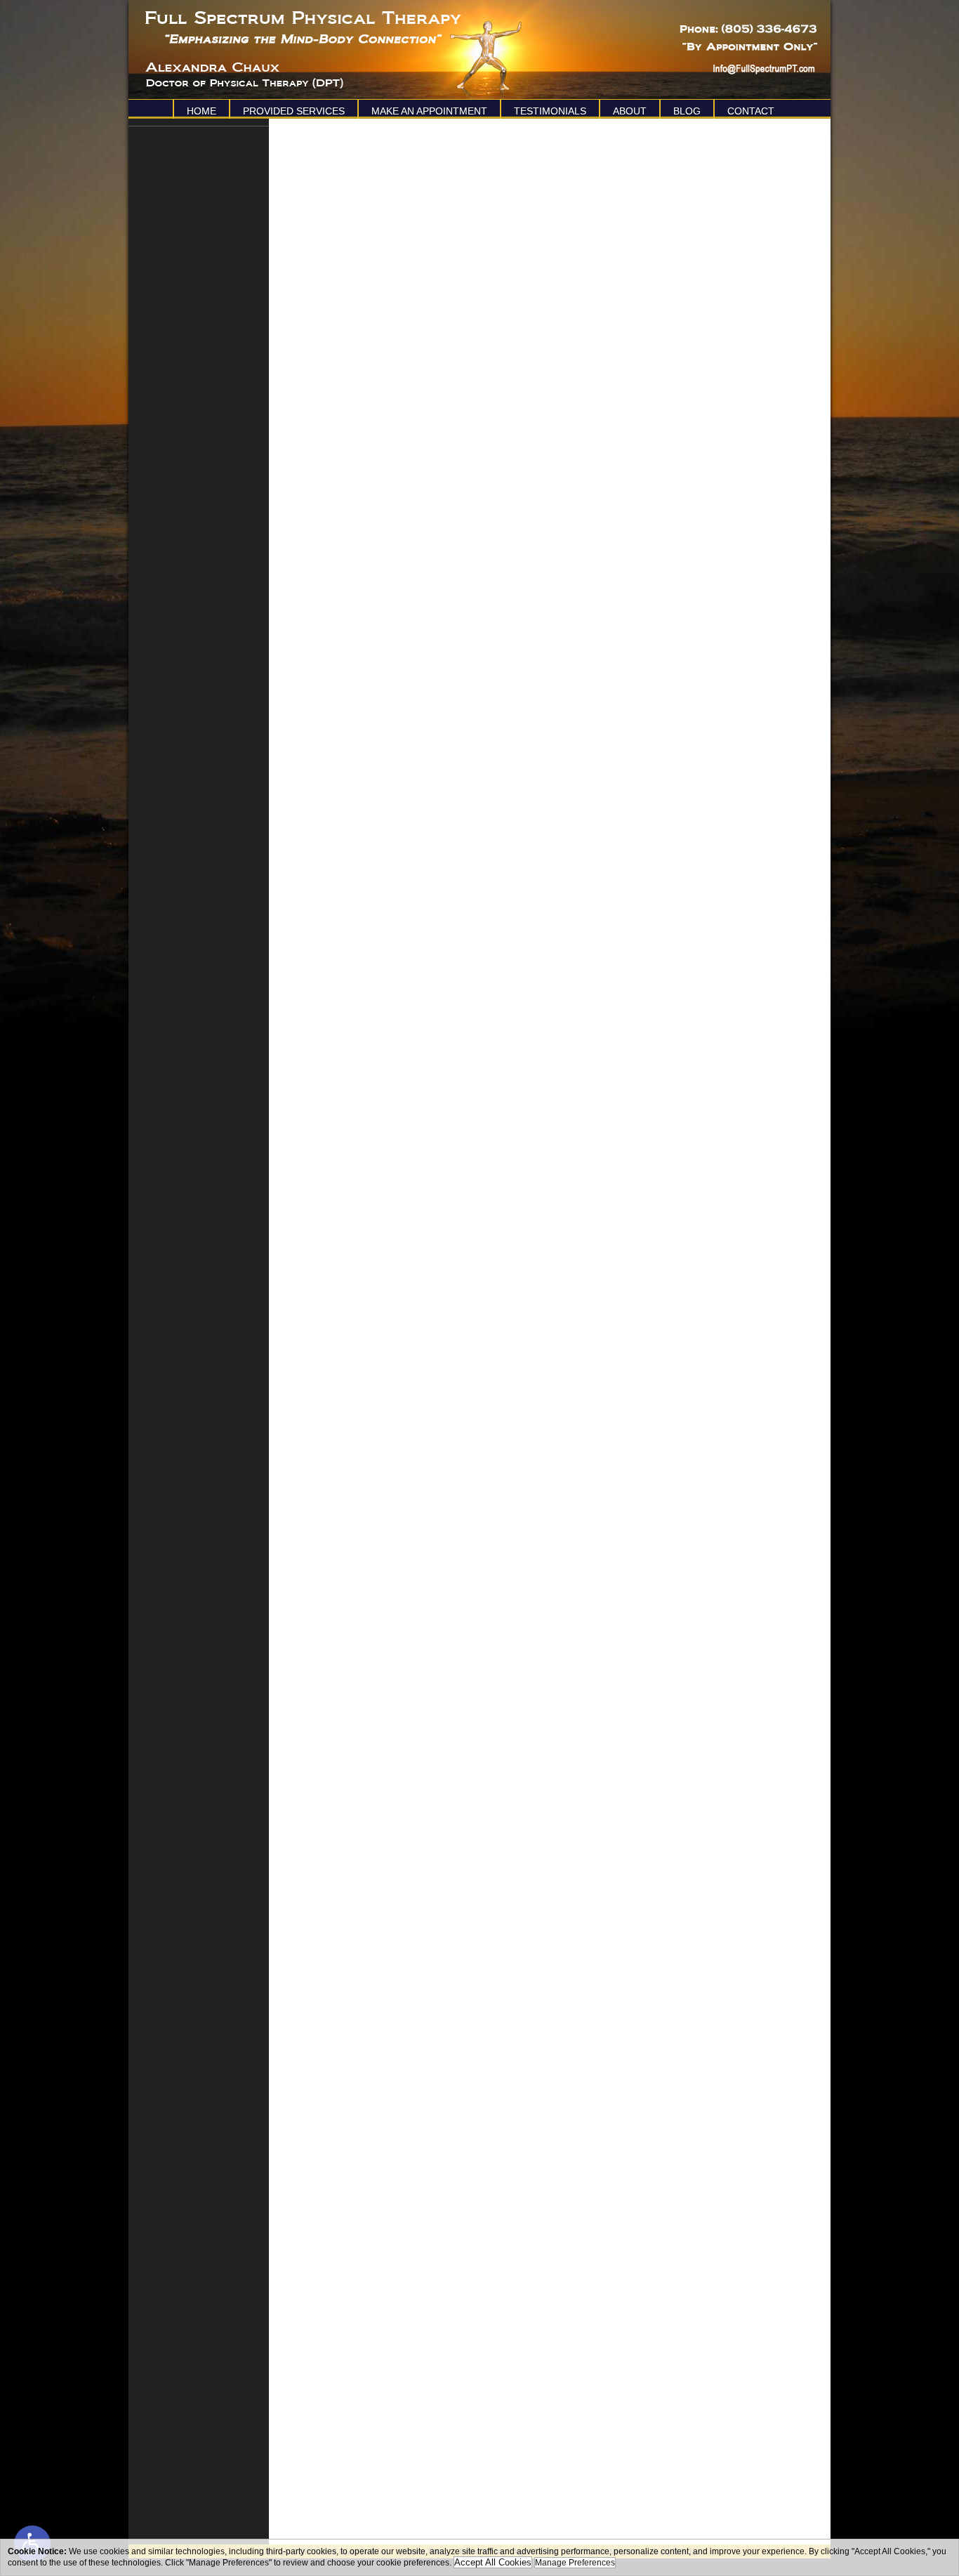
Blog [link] (687, 111)
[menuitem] (201, 109)
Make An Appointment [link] (429, 111)
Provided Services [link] (294, 111)
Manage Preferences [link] (575, 2563)
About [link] (630, 111)
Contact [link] (751, 111)
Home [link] (201, 111)
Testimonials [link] (550, 111)
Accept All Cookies (493, 2562)
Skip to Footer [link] (70, 32)
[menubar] (479, 109)
